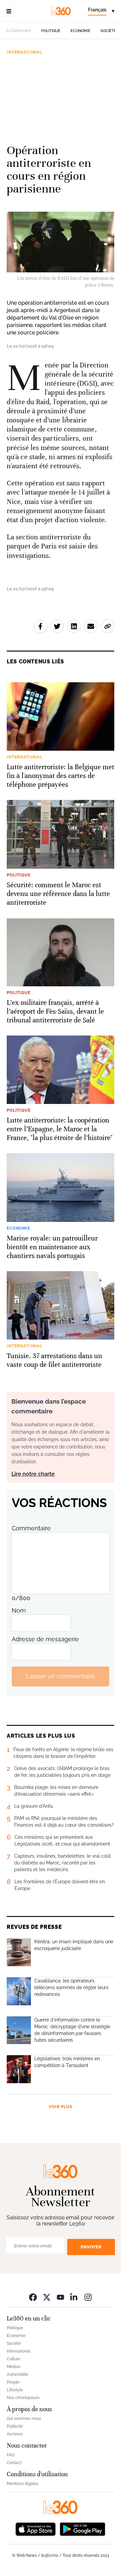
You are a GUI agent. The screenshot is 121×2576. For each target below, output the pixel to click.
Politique (51, 31)
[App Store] (36, 2529)
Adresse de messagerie (45, 1639)
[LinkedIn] (74, 2297)
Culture (13, 2359)
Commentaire (31, 1528)
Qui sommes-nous (24, 2419)
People (13, 2382)
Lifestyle (15, 2390)
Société (108, 31)
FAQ (11, 2455)
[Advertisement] (61, 96)
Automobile (17, 2374)
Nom (19, 1610)
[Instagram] (88, 2297)
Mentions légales (23, 2484)
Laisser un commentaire (61, 1676)
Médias (14, 2367)
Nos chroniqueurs (23, 2398)
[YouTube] (61, 2297)
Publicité (15, 2426)
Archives (15, 2434)
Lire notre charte (33, 1474)
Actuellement (19, 31)
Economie (80, 31)
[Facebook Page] (33, 2297)
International (25, 52)
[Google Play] (82, 2529)
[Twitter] (47, 2297)
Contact (14, 2463)
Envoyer (91, 2247)
